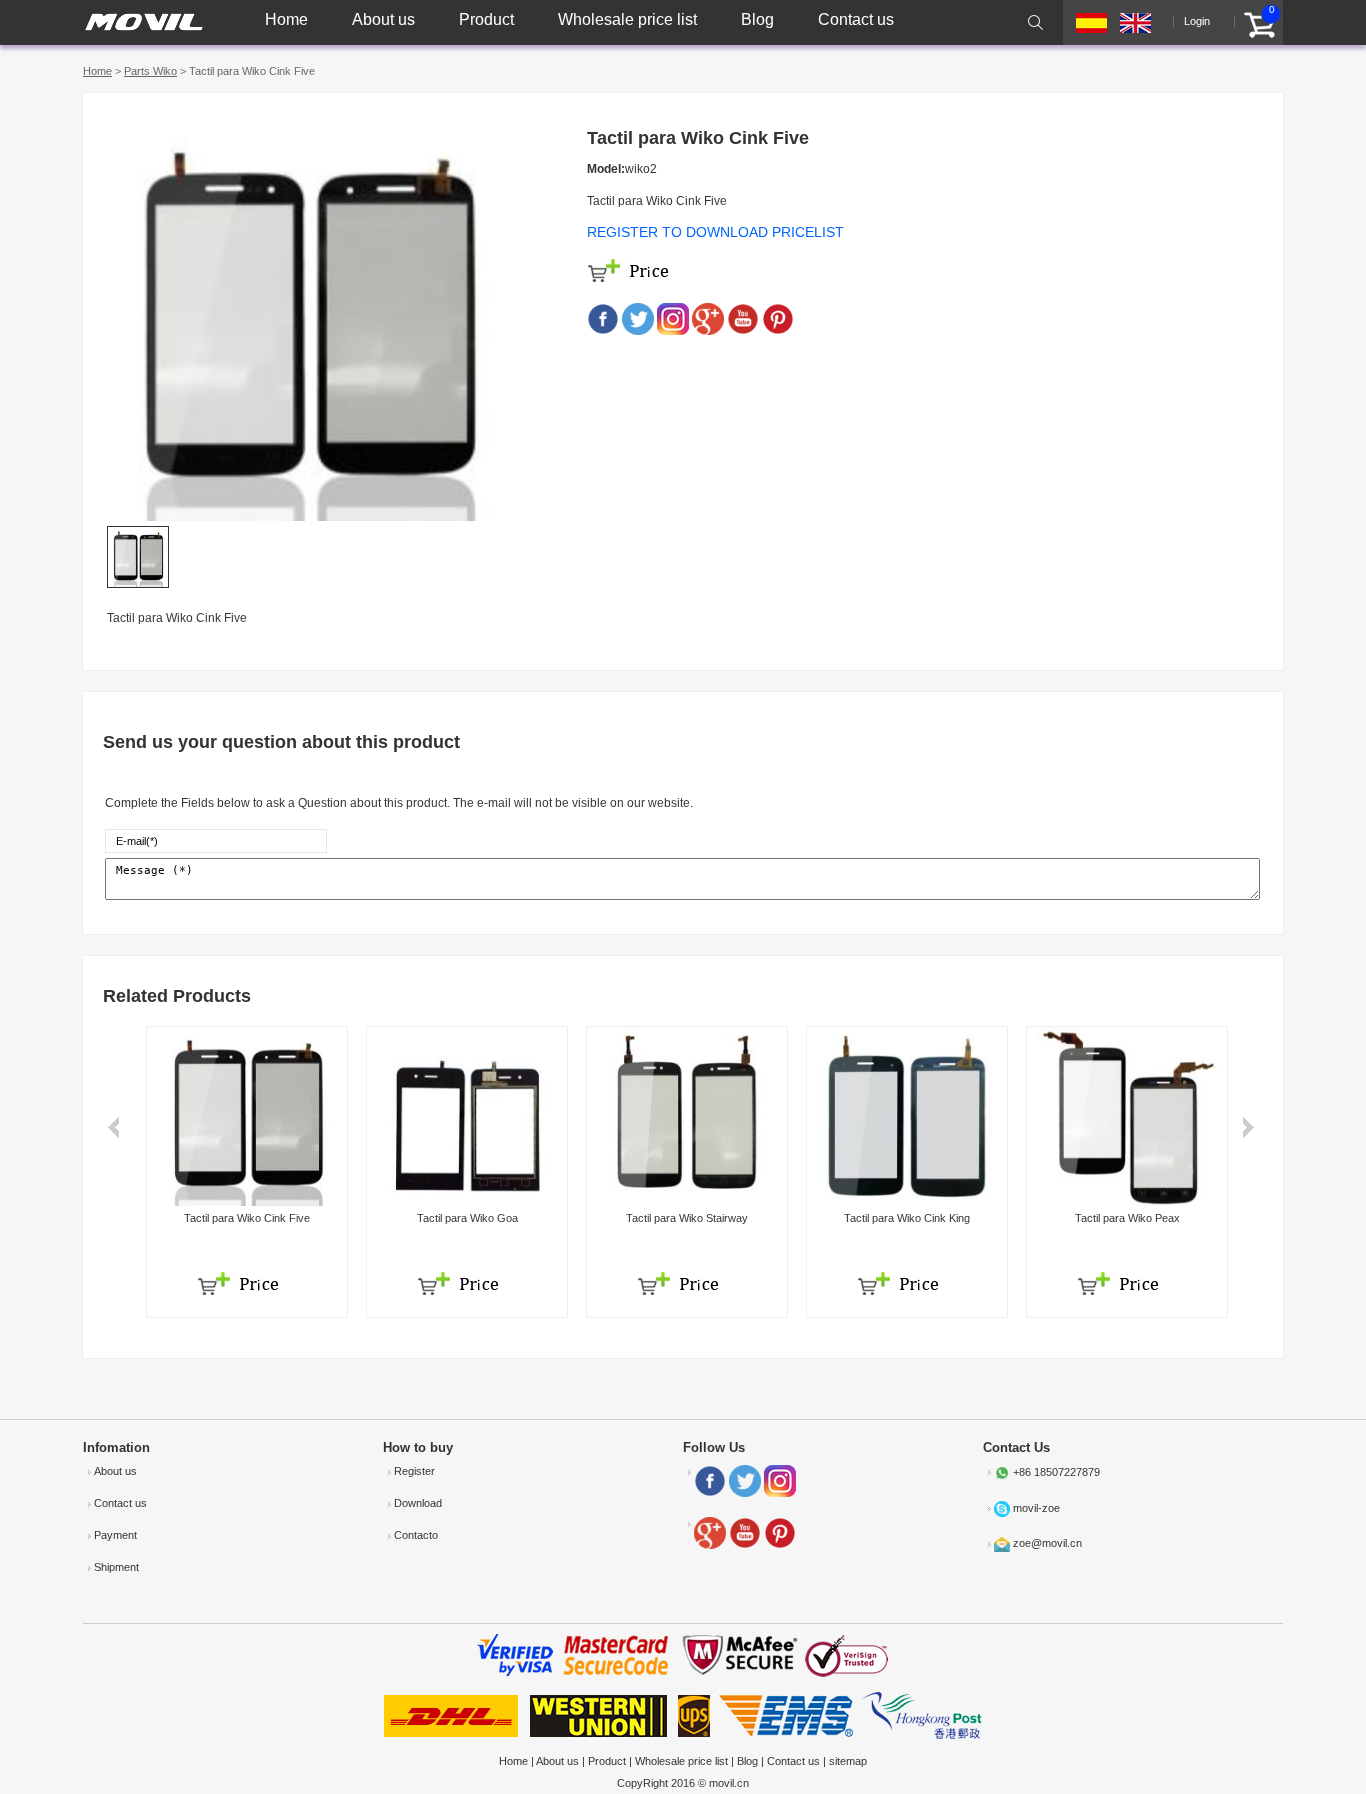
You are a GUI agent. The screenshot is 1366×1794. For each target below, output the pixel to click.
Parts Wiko (150, 71)
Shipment (116, 1567)
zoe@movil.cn (1047, 1543)
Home (286, 19)
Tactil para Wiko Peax (1127, 1218)
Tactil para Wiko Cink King (907, 1218)
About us (383, 19)
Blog (757, 19)
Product (486, 19)
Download (418, 1503)
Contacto (416, 1535)
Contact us (856, 19)
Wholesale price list (627, 19)
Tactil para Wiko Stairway (687, 1218)
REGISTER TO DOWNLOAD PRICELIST (715, 232)
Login (1197, 21)
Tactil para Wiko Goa (467, 1218)
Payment (115, 1535)
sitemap (848, 1761)
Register (414, 1471)
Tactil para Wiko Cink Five (247, 1218)
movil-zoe (1036, 1508)
